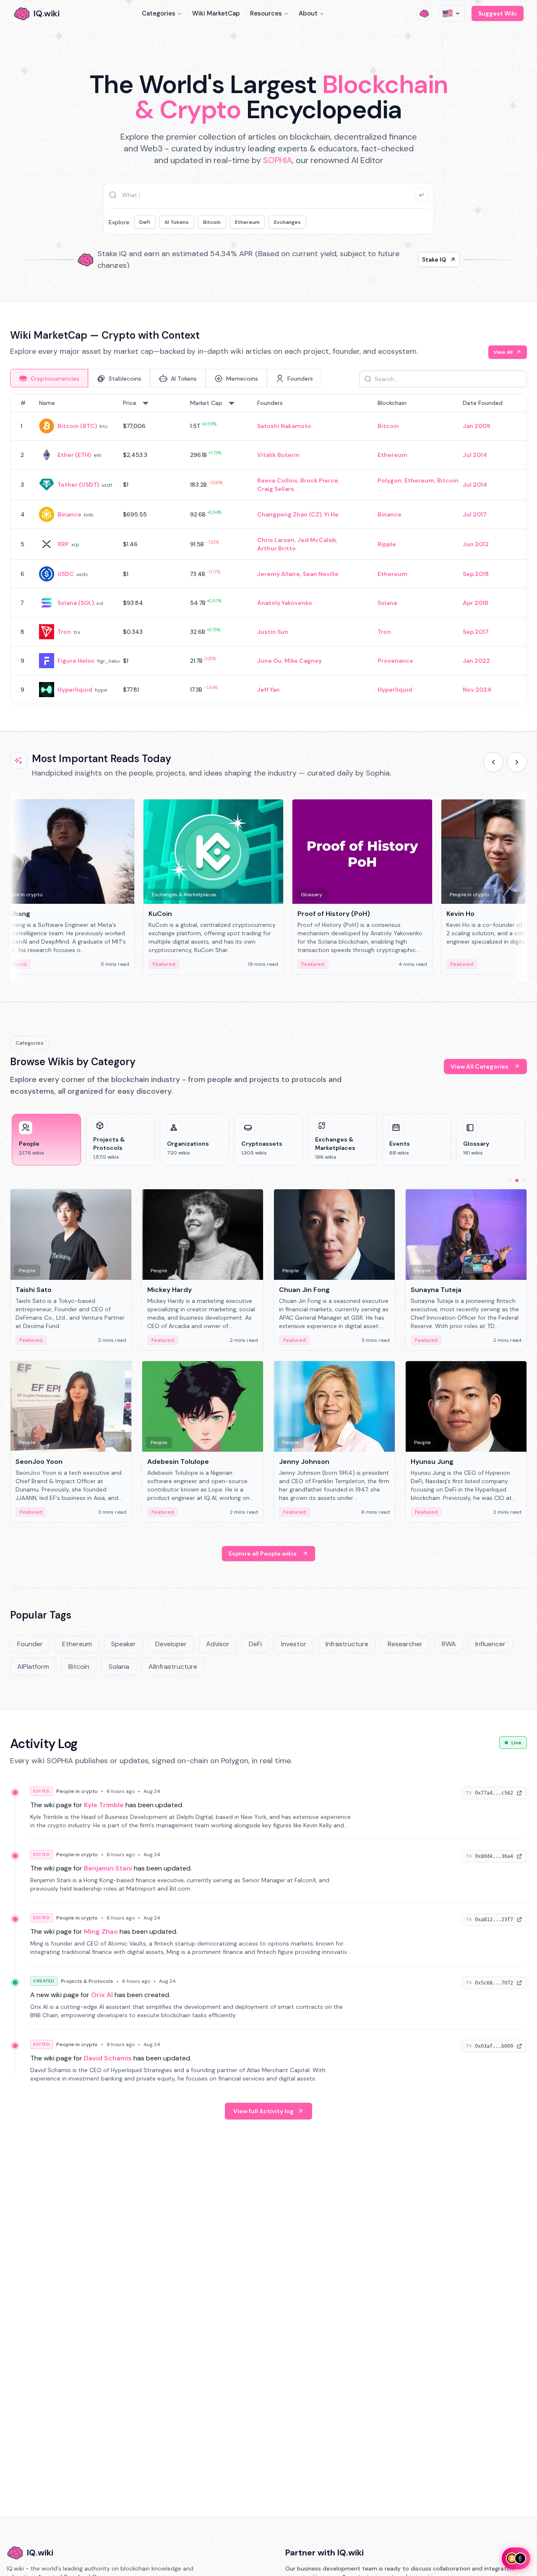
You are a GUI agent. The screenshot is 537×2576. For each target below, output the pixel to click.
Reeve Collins (277, 480)
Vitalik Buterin (278, 455)
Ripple (387, 544)
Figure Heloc (76, 661)
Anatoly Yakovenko (285, 603)
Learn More (412, 259)
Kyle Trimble (104, 1805)
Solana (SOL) (76, 603)
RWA (449, 1644)
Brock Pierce (319, 480)
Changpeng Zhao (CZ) (289, 514)
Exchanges (287, 222)
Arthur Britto (276, 548)
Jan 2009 (477, 426)
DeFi (145, 222)
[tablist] (166, 378)
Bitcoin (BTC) (77, 426)
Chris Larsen (276, 540)
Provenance (395, 661)
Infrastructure (347, 1644)
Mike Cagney (303, 661)
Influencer (490, 1644)
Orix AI (102, 1995)
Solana (387, 603)
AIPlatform (33, 1667)
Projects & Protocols (87, 1981)
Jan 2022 (476, 661)
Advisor (218, 1644)
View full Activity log (263, 2111)
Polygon (390, 480)
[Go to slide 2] (517, 1180)
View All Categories (480, 1066)
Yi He (331, 514)
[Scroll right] (517, 762)
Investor (294, 1644)
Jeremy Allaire (279, 574)
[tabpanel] (268, 549)
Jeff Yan (268, 690)
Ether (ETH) (74, 455)
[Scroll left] (493, 762)
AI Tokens (177, 222)
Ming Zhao (101, 1931)
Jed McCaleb (317, 540)
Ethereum (247, 222)
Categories (159, 13)
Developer (171, 1644)
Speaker (124, 1644)
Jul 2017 (475, 514)
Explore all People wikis (263, 1554)
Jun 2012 (476, 544)
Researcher (405, 1644)
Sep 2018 (476, 574)
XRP (63, 544)
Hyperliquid (75, 690)
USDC (66, 574)
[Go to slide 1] (510, 1180)
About (308, 13)
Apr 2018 (476, 603)
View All (503, 352)
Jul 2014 (475, 455)
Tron (64, 632)
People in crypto (77, 1791)
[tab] (49, 378)
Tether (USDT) (78, 485)
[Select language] (452, 13)
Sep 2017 (476, 632)
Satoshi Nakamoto (284, 426)
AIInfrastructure (173, 1667)
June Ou (269, 661)
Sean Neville (321, 574)
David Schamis (108, 2058)
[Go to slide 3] (524, 1180)
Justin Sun (273, 632)
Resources (266, 13)
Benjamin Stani (108, 1868)
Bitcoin (212, 222)
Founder (30, 1644)
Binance (69, 514)
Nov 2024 (477, 690)
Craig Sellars (276, 489)
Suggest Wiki (498, 13)
